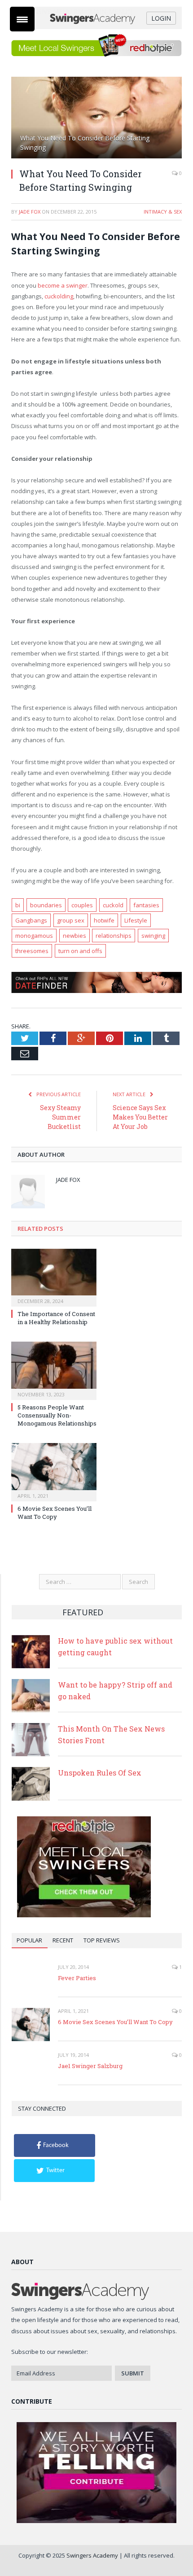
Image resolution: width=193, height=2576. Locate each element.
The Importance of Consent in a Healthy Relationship (56, 1318)
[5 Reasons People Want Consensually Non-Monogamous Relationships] (54, 1369)
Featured (83, 1612)
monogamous (34, 936)
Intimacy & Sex (163, 212)
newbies (75, 936)
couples (82, 905)
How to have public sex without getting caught (115, 1647)
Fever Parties (77, 1978)
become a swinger (63, 285)
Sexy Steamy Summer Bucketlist (60, 1117)
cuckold (113, 905)
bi (18, 905)
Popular (29, 1940)
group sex (71, 920)
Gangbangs (31, 920)
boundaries (46, 905)
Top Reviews (102, 1940)
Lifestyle (136, 920)
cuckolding (59, 296)
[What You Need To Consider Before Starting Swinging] (96, 119)
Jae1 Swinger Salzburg (90, 2066)
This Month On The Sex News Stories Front (111, 1734)
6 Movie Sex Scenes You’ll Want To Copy (55, 1513)
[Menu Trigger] (22, 19)
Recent (63, 1940)
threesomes (32, 951)
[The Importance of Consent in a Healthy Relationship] (54, 1277)
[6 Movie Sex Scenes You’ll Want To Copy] (54, 1471)
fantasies (146, 905)
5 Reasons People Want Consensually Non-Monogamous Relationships (57, 1415)
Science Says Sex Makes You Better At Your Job (140, 1117)
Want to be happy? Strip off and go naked (115, 1690)
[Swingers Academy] (97, 18)
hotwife (104, 920)
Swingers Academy (92, 2555)
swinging (153, 936)
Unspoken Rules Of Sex (100, 1773)
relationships (114, 936)
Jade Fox (30, 212)
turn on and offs (80, 951)
